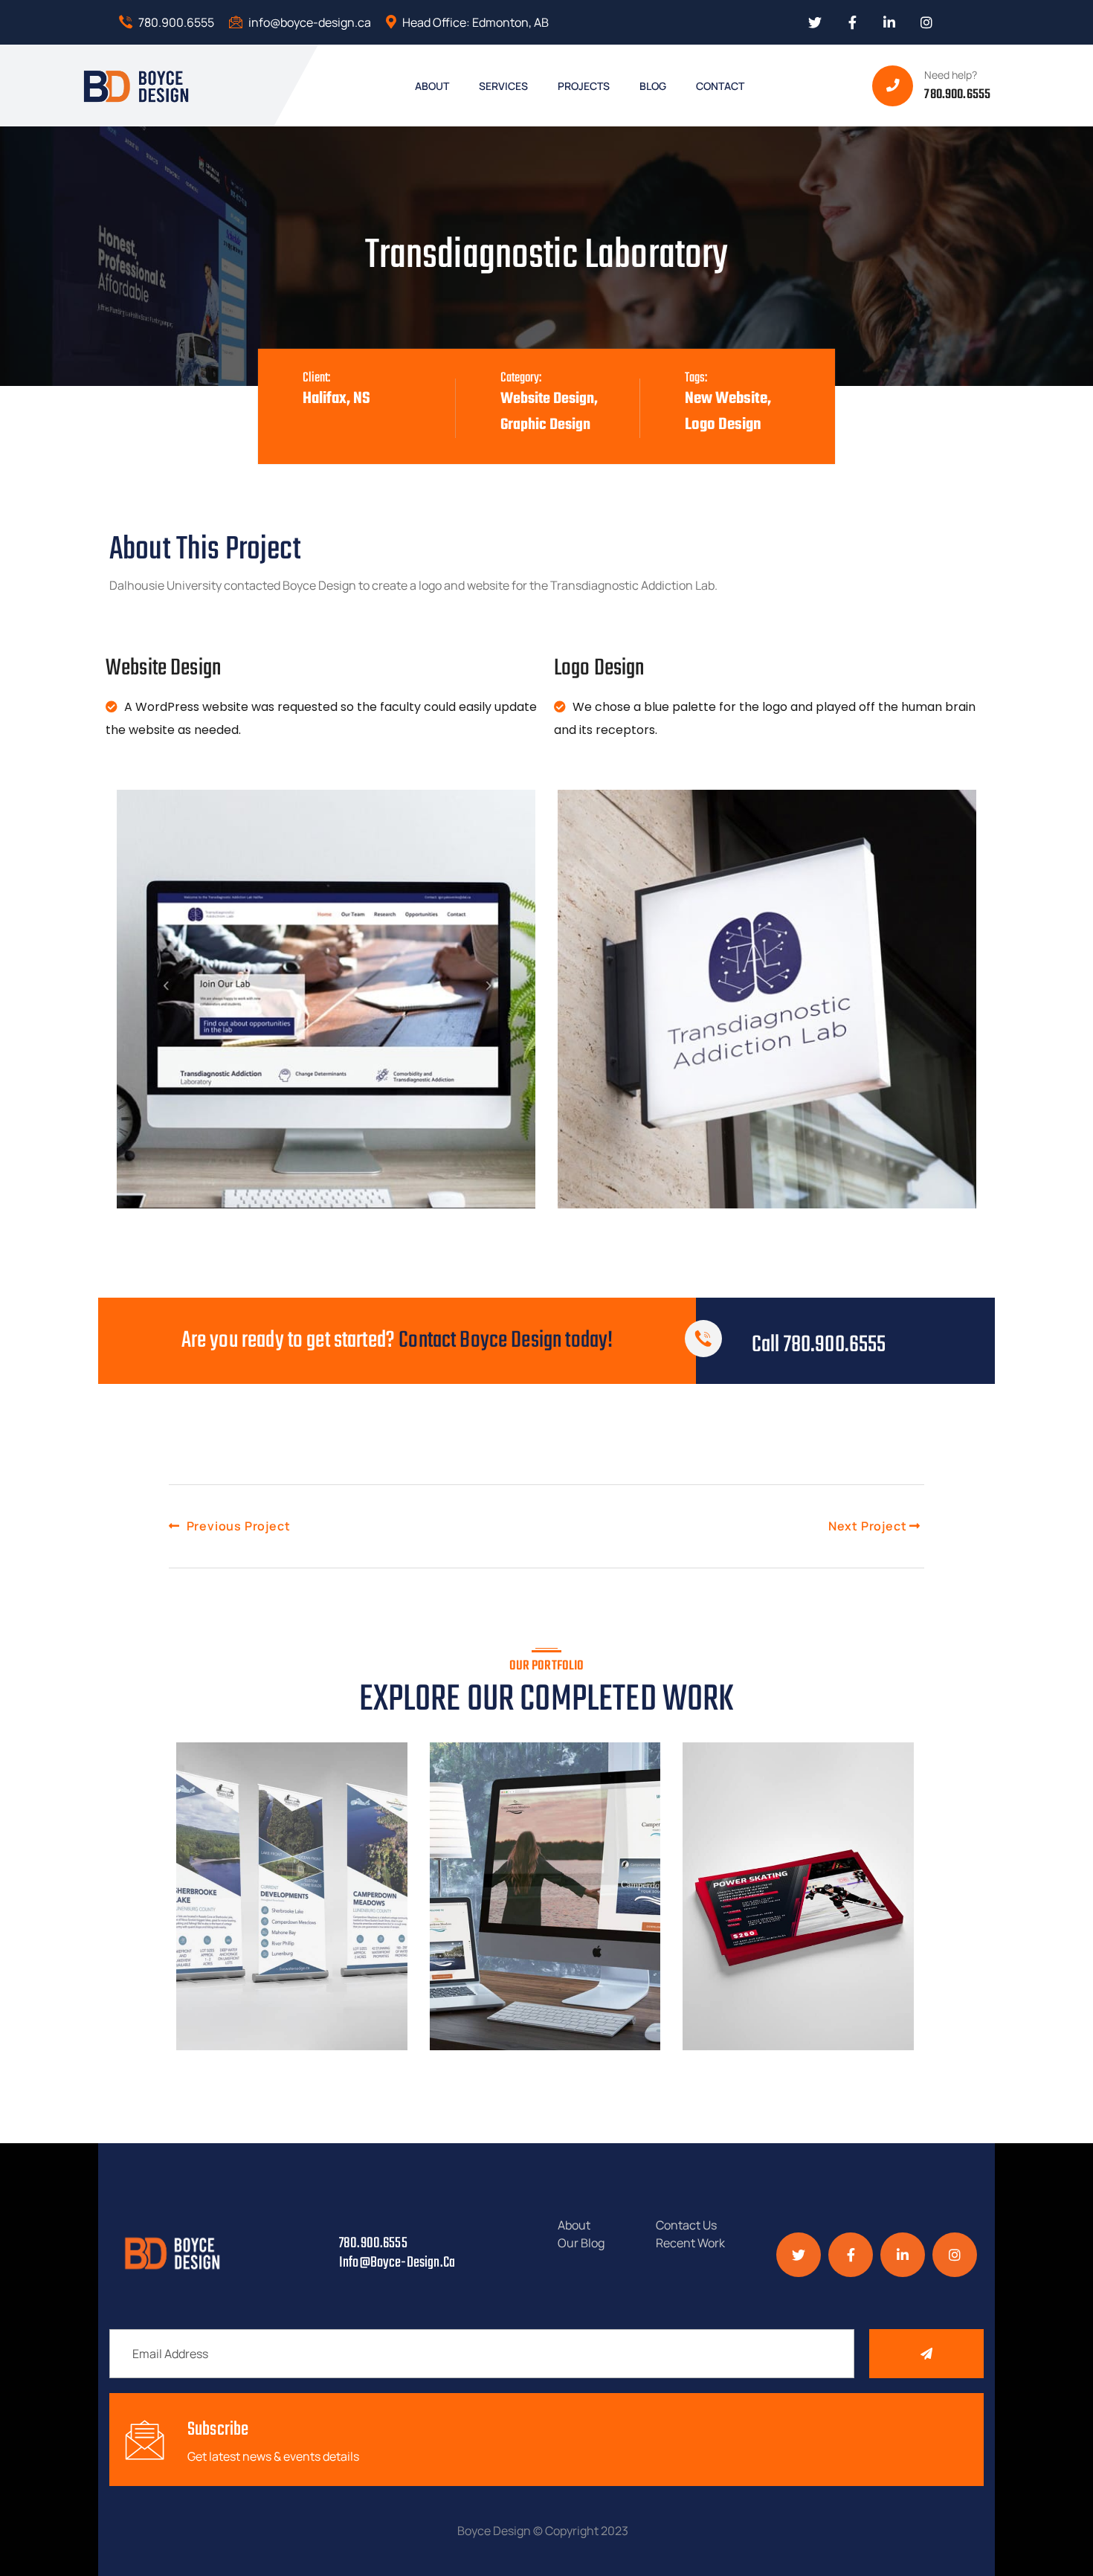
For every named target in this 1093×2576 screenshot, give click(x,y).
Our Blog (581, 2243)
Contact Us (686, 2225)
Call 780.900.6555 (819, 1345)
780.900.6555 (175, 22)
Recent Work (690, 2243)
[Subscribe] (926, 2354)
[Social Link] (815, 22)
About (574, 2225)
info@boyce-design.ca (309, 22)
